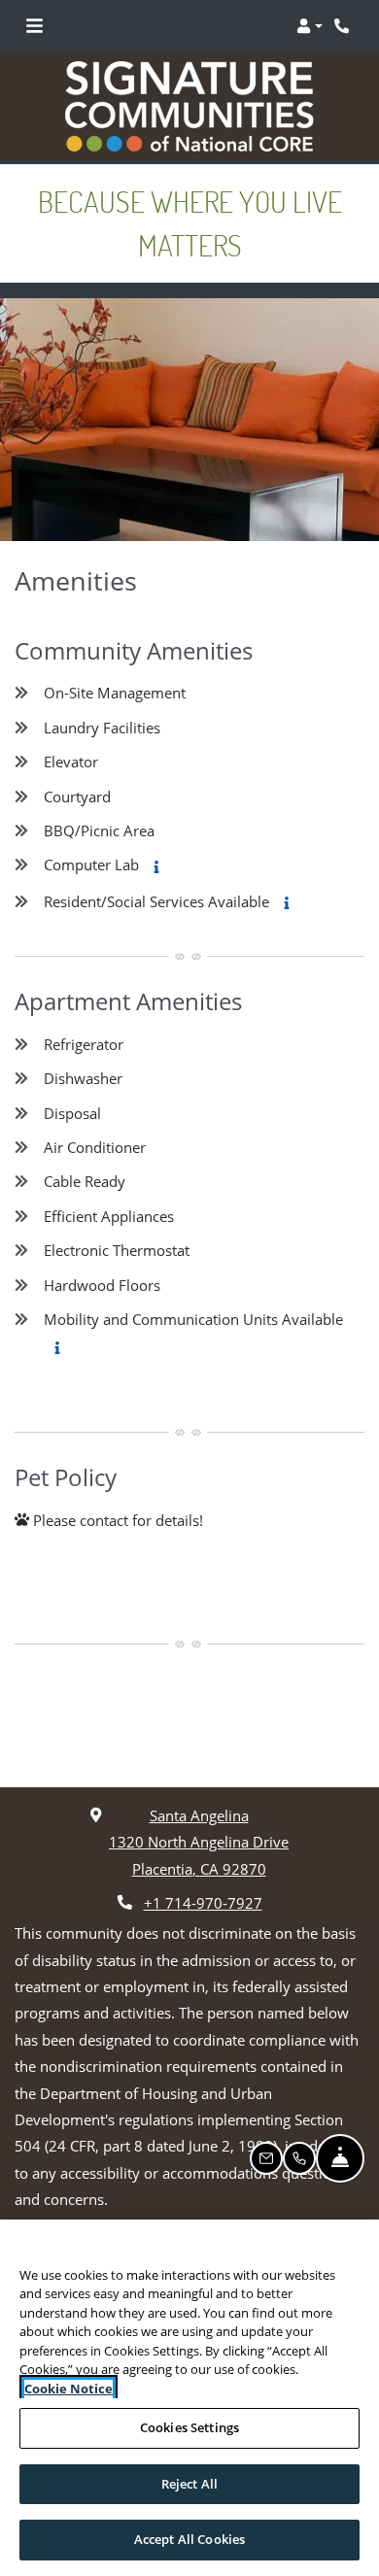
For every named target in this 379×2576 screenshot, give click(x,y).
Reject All (189, 2484)
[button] (310, 26)
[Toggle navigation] (34, 26)
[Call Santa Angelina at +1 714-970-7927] (344, 26)
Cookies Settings (189, 2427)
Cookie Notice (69, 2389)
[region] (189, 2398)
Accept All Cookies (189, 2539)
